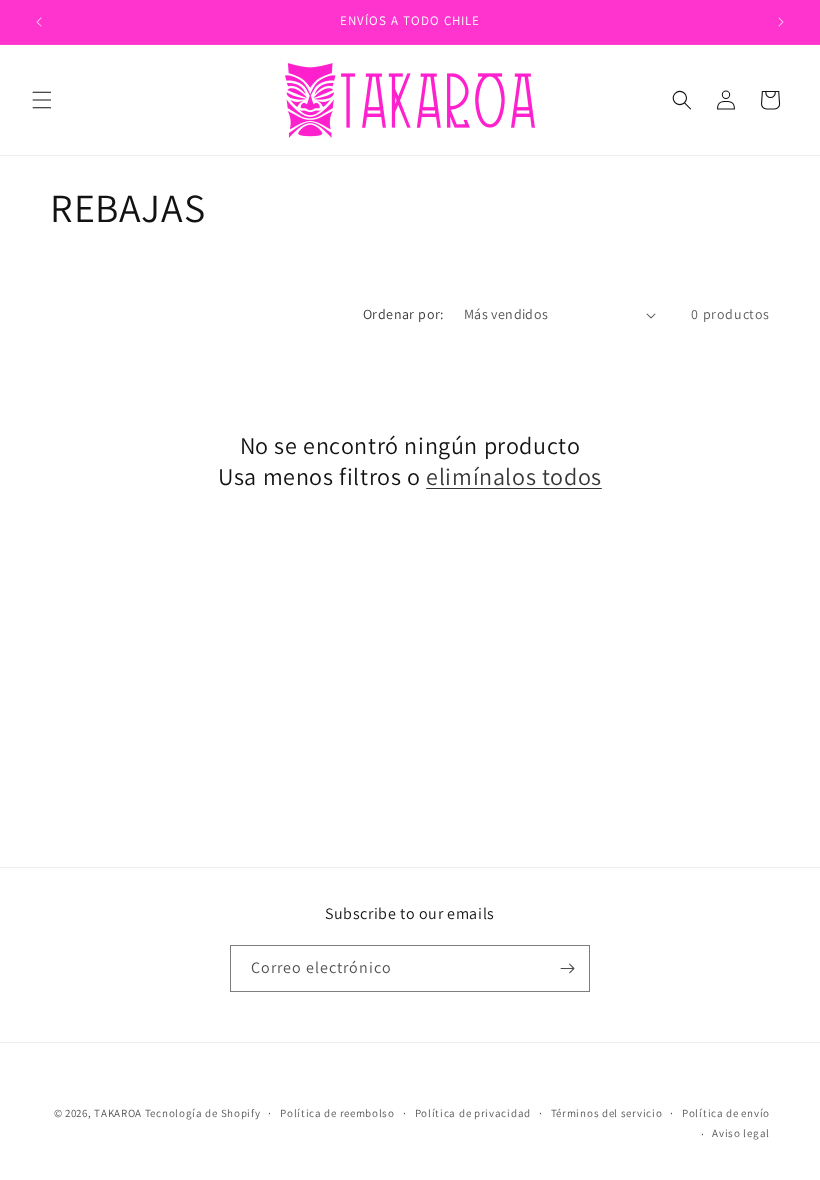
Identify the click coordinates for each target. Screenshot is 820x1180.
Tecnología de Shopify (203, 1113)
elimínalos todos (514, 476)
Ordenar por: (403, 314)
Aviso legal (741, 1133)
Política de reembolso (337, 1113)
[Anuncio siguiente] (781, 22)
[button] (42, 100)
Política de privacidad (473, 1113)
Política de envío (726, 1113)
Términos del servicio (607, 1113)
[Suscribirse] (567, 968)
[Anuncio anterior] (39, 22)
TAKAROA (118, 1113)
